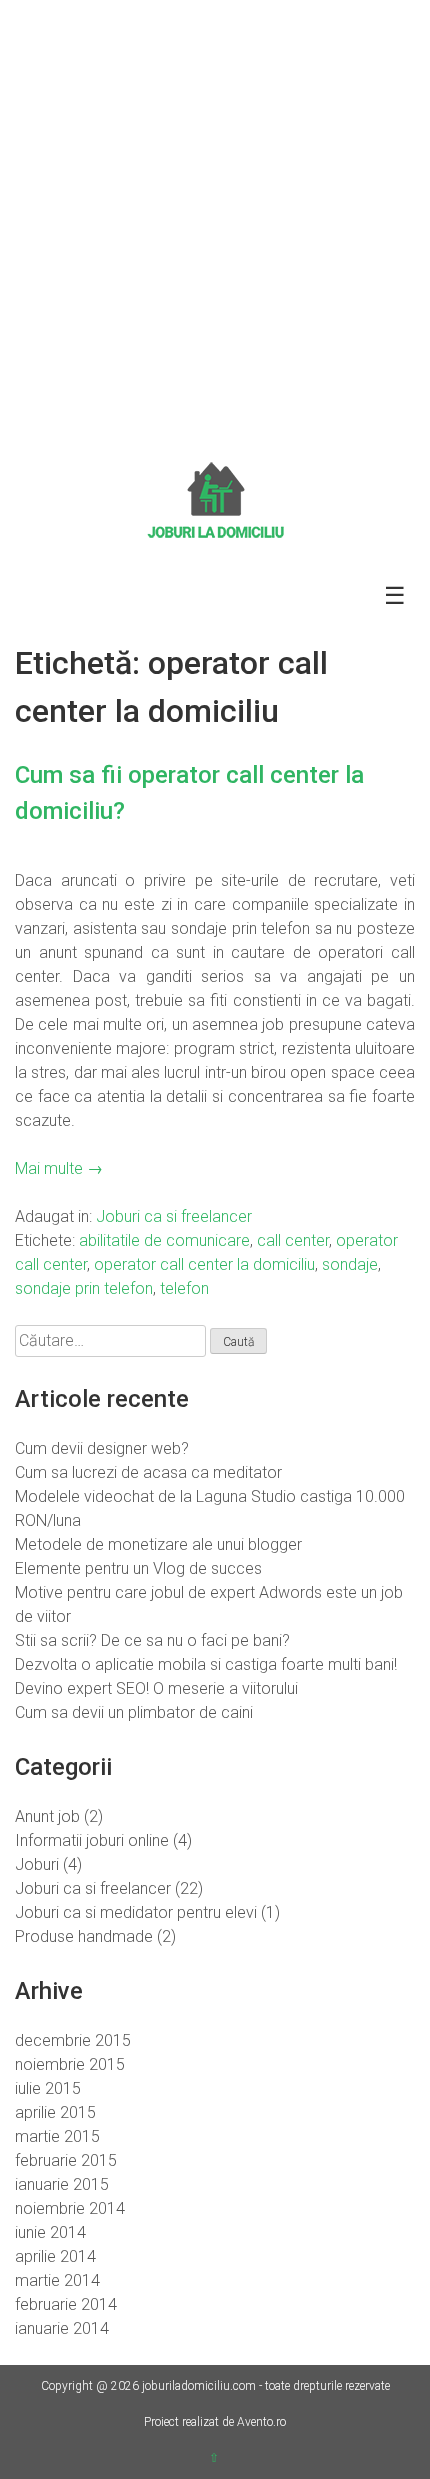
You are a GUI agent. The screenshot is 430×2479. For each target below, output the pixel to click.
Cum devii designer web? (102, 1448)
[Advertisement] (215, 225)
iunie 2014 (50, 2232)
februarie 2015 (66, 2160)
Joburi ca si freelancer (174, 1216)
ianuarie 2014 (62, 2328)
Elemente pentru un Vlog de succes (138, 1568)
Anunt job (47, 1816)
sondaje (350, 1264)
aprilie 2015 (55, 2112)
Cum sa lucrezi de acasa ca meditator (148, 1472)
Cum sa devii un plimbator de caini (134, 1712)
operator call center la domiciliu (204, 1264)
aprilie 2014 (55, 2256)
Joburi (37, 1864)
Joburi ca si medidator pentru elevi (136, 1912)
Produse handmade (84, 1936)
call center (293, 1240)
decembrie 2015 (73, 2040)
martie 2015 (57, 2136)
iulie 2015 (48, 2088)
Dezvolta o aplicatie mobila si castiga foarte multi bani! (206, 1664)
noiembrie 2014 (70, 2208)
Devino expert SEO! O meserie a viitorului (156, 1688)
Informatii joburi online (92, 1840)
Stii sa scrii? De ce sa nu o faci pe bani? (152, 1640)
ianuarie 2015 (62, 2184)
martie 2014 (57, 2280)
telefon (184, 1288)
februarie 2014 (66, 2304)
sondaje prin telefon (84, 1288)
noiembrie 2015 (70, 2064)
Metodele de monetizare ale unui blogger (158, 1544)
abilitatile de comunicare (164, 1240)
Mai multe (59, 1168)
